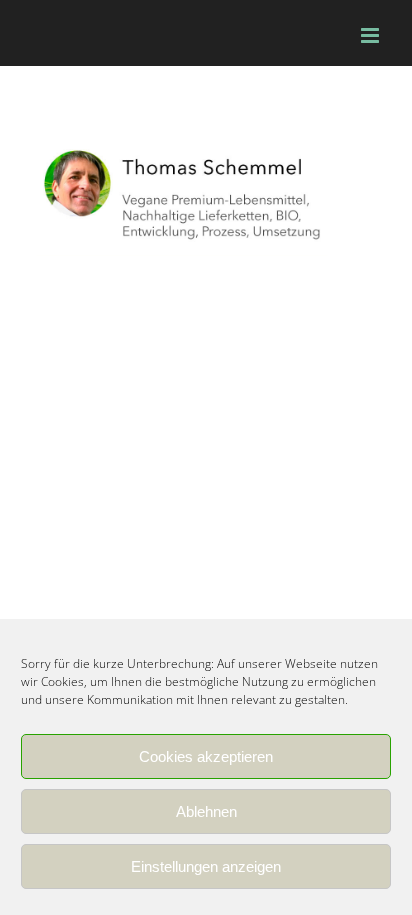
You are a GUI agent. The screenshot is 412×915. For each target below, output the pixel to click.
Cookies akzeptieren (206, 756)
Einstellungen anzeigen (206, 866)
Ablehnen (206, 811)
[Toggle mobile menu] (371, 35)
